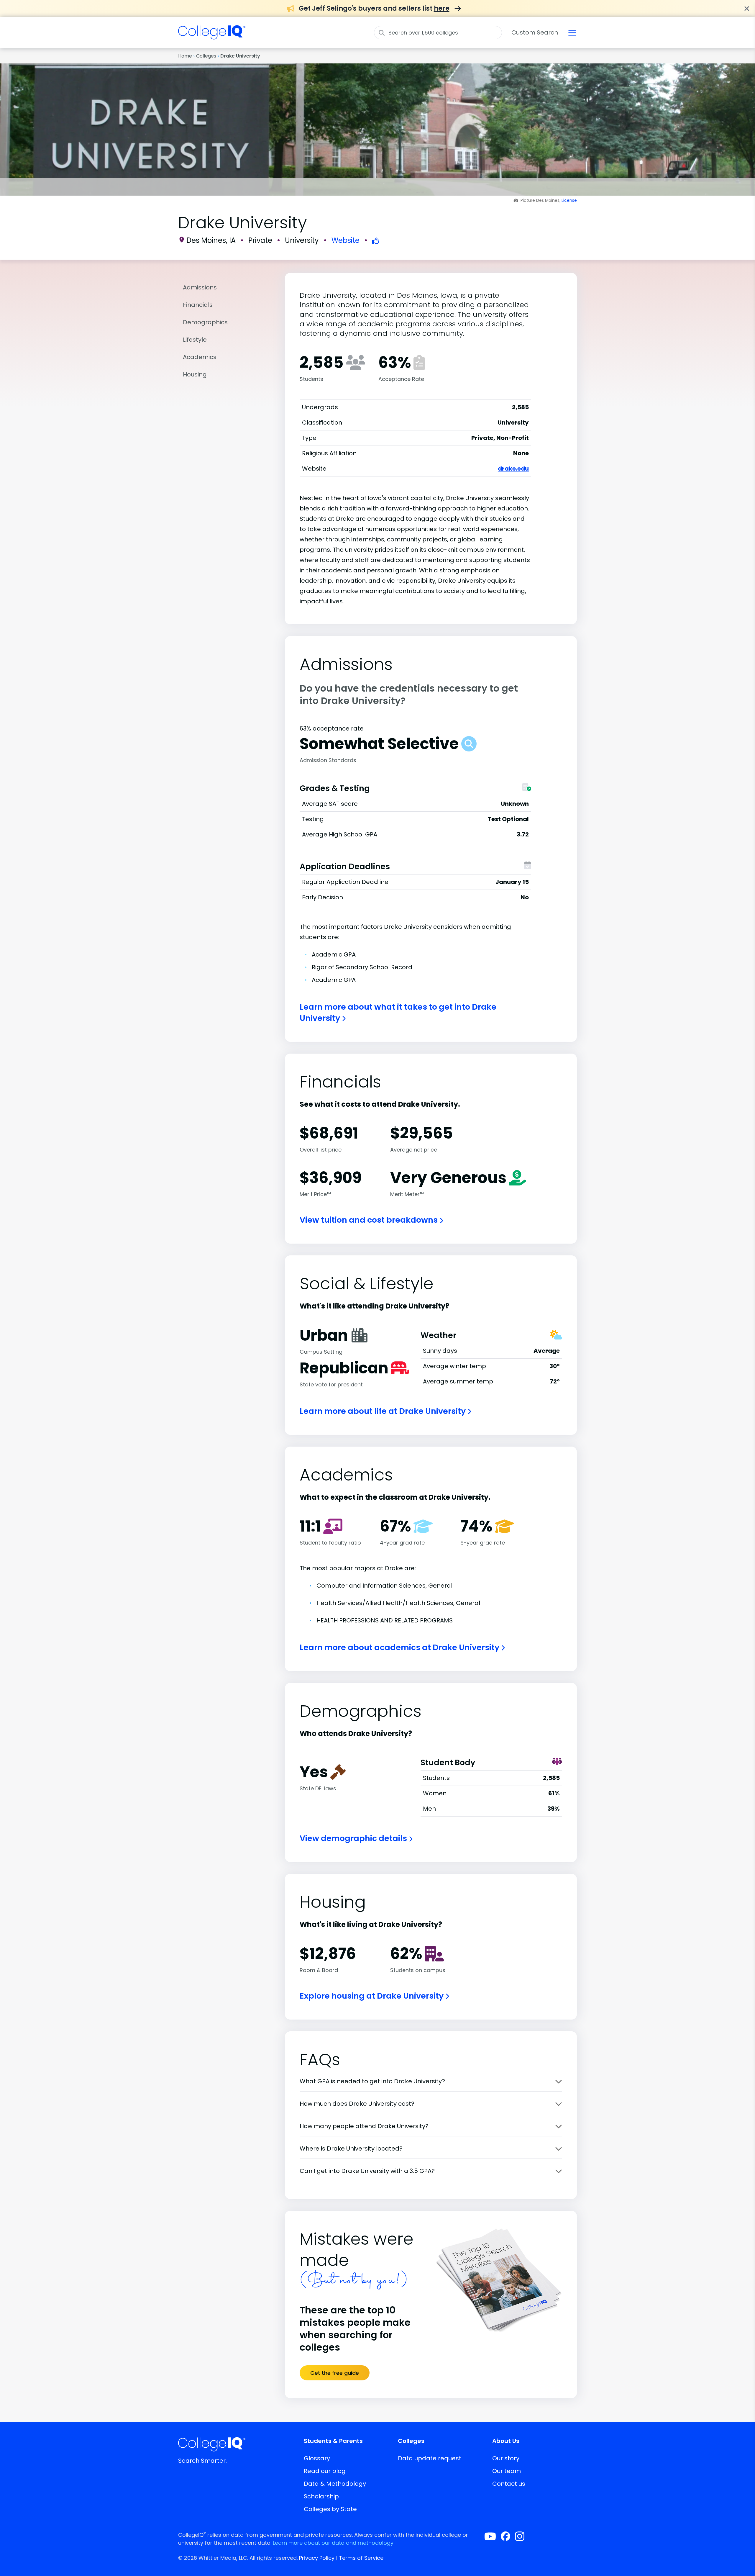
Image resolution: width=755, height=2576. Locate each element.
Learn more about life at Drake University (384, 1411)
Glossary (317, 2458)
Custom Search (535, 32)
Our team (507, 2471)
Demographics (205, 322)
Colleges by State (330, 2509)
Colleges (206, 56)
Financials (198, 305)
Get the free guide (335, 2373)
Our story (506, 2458)
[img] (212, 36)
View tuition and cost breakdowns (370, 1220)
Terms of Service (361, 2558)
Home (185, 56)
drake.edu (513, 469)
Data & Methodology (335, 2484)
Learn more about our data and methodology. (334, 2543)
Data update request (430, 2458)
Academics (200, 357)
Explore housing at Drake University (372, 1996)
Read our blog (325, 2471)
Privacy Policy (317, 2558)
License (569, 200)
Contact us (509, 2484)
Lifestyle (195, 340)
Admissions (200, 287)
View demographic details (354, 1838)
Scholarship (321, 2496)
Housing (195, 374)
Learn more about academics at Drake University (400, 1647)
